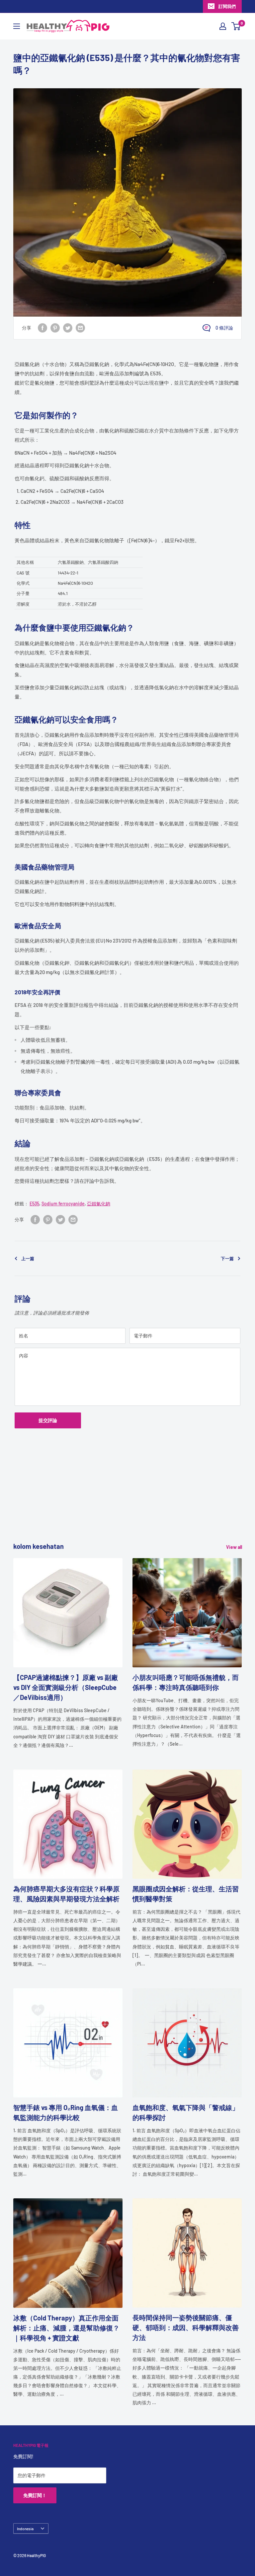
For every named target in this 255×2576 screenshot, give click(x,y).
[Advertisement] (127, 1495)
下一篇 (227, 1258)
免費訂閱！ (35, 2495)
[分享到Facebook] (42, 328)
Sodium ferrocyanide (63, 1204)
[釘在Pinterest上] (55, 328)
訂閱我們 (227, 6)
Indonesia (25, 2529)
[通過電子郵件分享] (80, 328)
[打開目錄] (17, 26)
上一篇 (28, 1258)
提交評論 (48, 1420)
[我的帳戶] (223, 26)
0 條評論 (224, 328)
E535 (34, 1204)
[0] (236, 26)
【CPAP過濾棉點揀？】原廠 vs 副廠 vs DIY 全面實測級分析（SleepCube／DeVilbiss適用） (66, 1687)
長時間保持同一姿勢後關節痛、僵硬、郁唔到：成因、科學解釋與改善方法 (186, 2327)
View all (235, 1547)
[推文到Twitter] (68, 328)
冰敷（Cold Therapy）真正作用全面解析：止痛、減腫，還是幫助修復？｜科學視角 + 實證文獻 (66, 2328)
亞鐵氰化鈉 (99, 1204)
